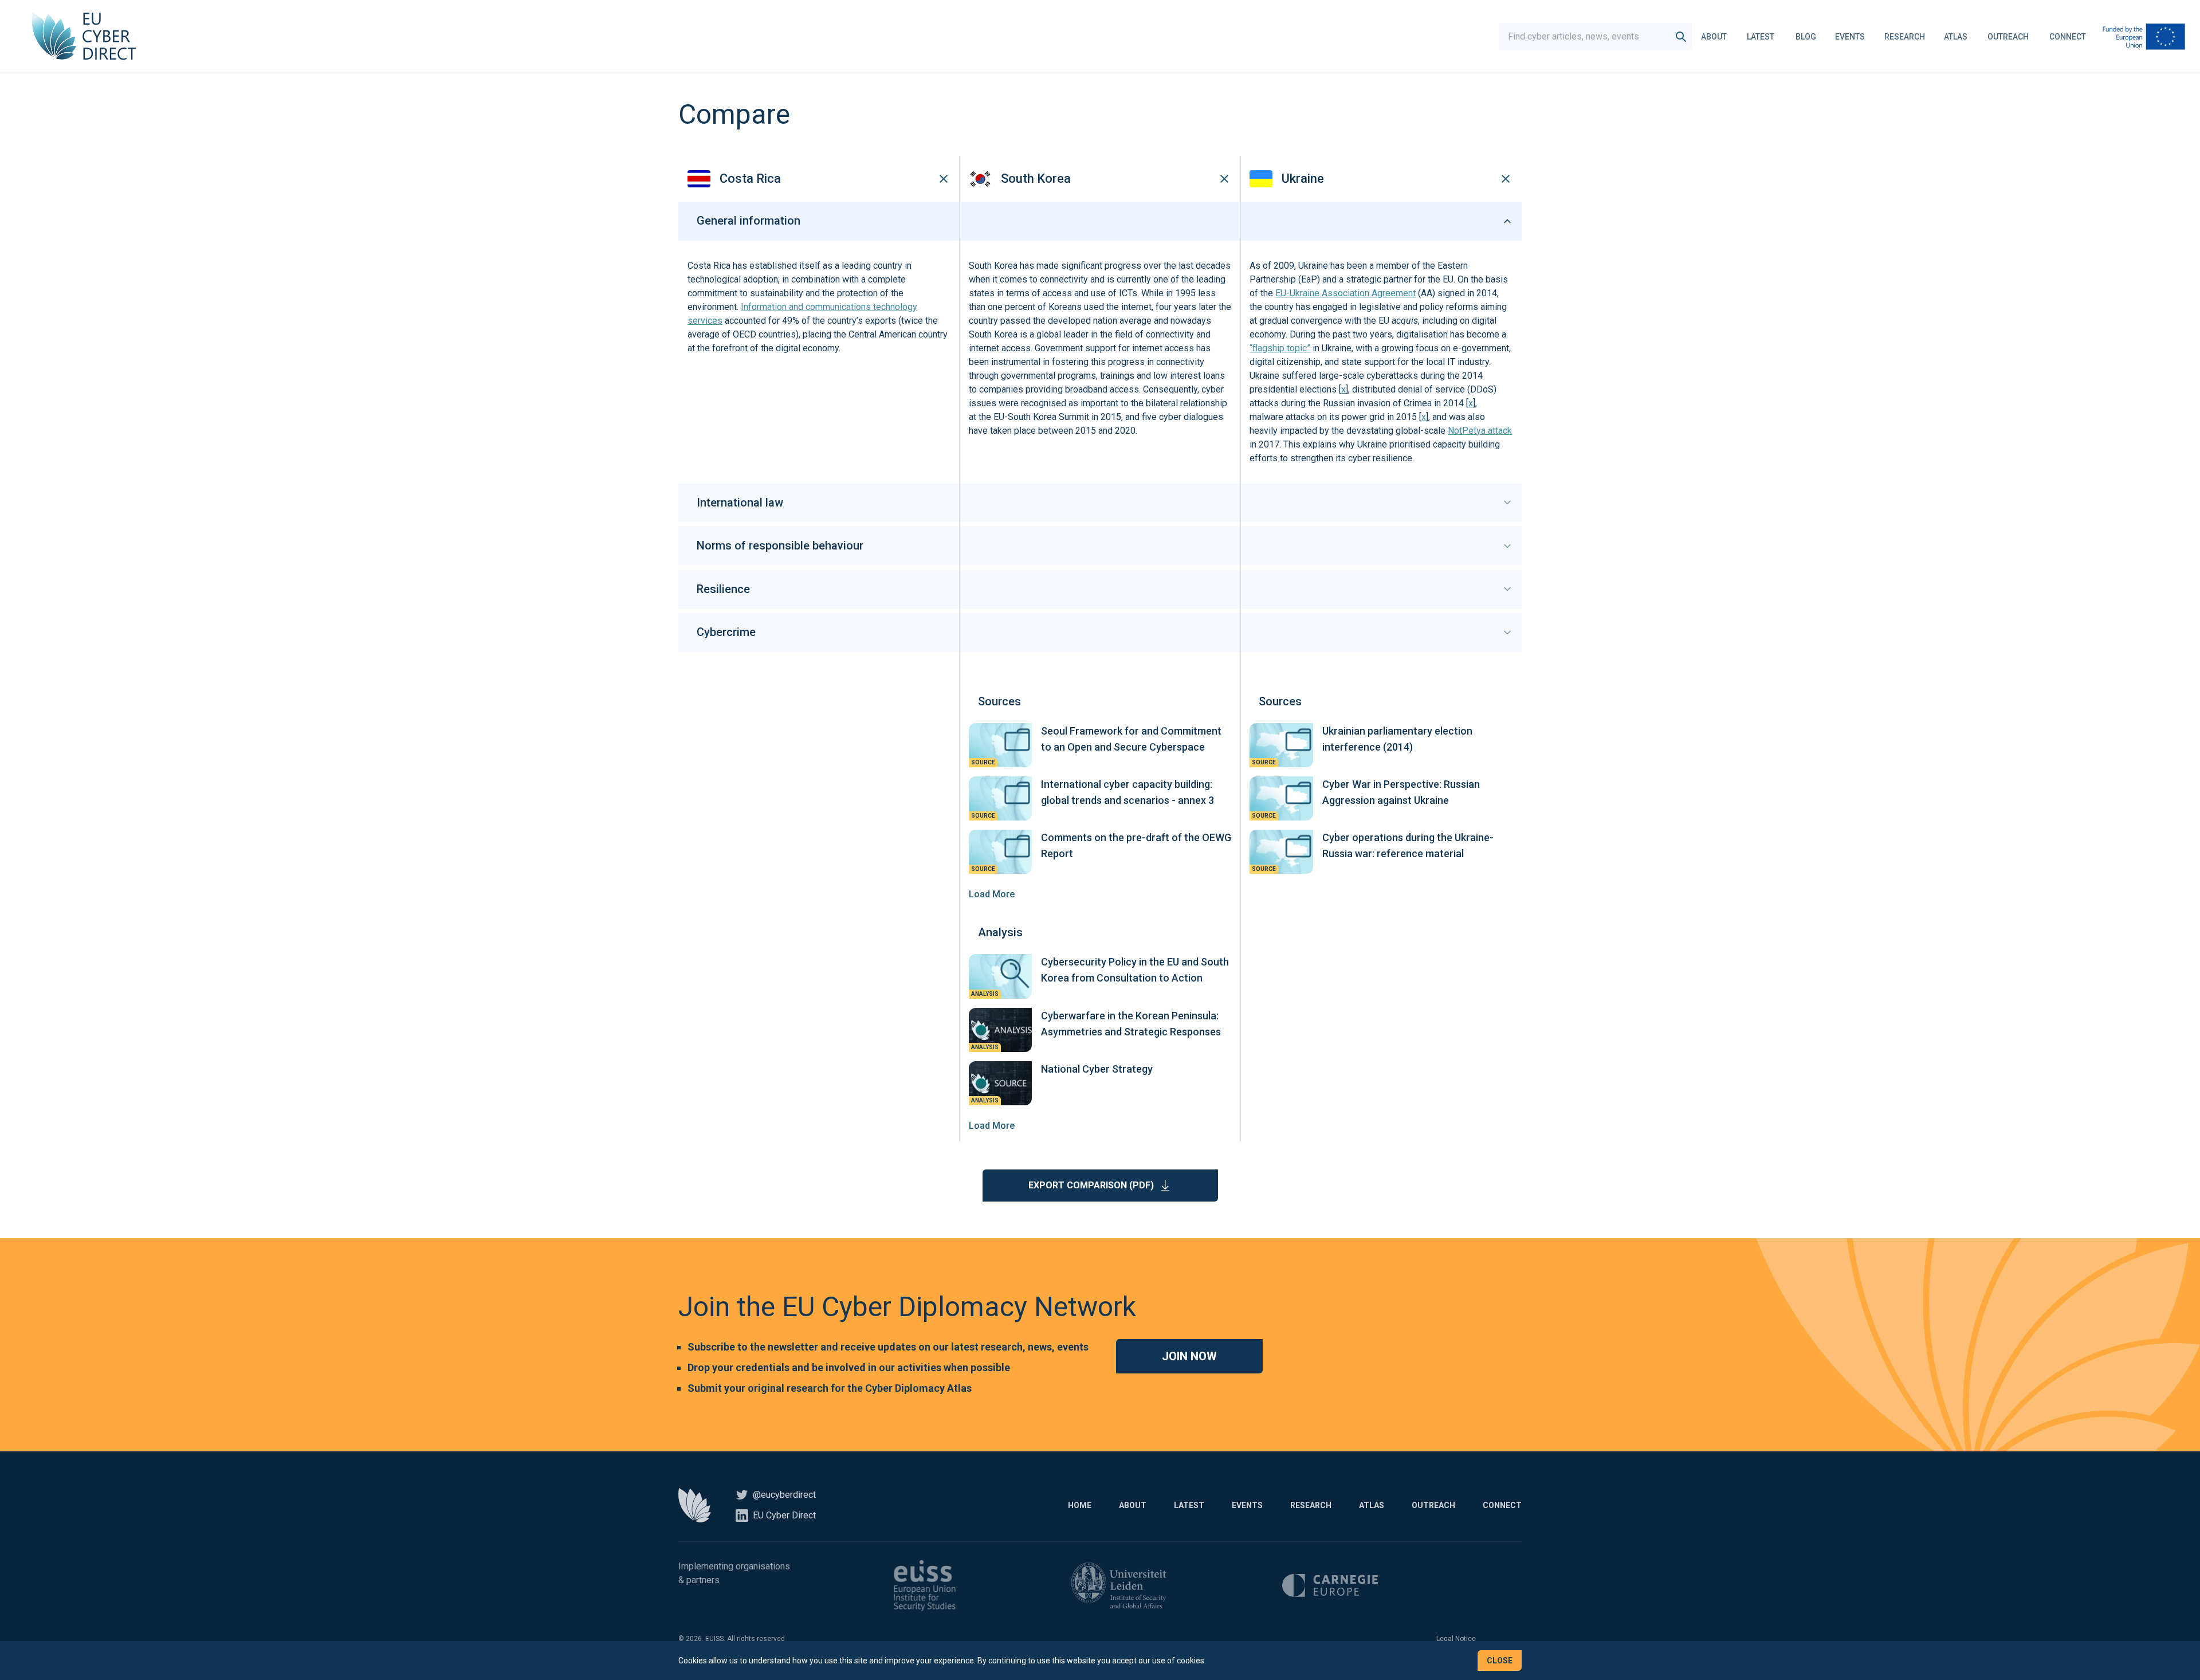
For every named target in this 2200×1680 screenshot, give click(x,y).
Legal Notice (1456, 1639)
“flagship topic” (1280, 348)
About (1714, 37)
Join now (1189, 1356)
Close (1500, 1661)
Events (1850, 37)
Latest (1761, 37)
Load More (992, 894)
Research (1905, 37)
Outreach (2008, 37)
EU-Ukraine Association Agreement (1345, 293)
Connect (2068, 37)
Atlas (1956, 37)
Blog (1806, 37)
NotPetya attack (1480, 431)
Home (1080, 1505)
